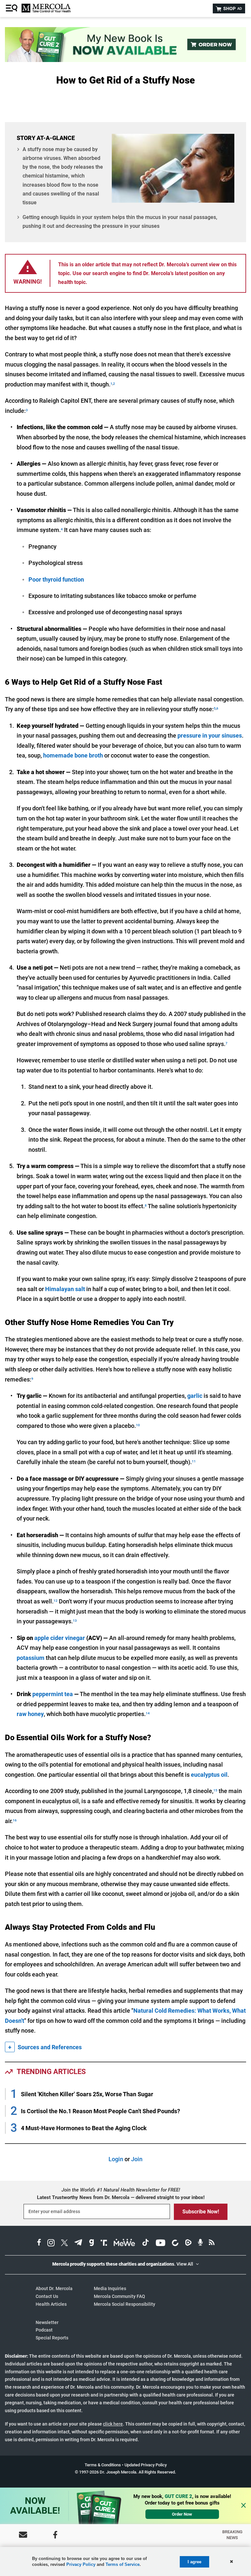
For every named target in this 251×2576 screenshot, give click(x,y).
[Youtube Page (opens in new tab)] (160, 2244)
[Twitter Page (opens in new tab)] (64, 2244)
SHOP (232, 8)
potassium (31, 1658)
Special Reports (52, 2338)
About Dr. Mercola (54, 2288)
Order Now (182, 2514)
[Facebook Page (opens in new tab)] (39, 2244)
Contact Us (47, 2296)
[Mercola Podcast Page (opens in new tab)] (200, 2244)
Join (137, 2159)
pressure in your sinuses (210, 735)
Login (116, 2159)
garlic (195, 1396)
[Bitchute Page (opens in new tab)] (175, 2244)
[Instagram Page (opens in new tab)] (51, 2244)
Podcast (44, 2330)
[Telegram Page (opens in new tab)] (78, 2244)
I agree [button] (194, 2562)
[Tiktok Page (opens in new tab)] (145, 2244)
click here (113, 2424)
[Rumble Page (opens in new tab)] (188, 2244)
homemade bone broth (73, 755)
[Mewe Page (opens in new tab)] (125, 2244)
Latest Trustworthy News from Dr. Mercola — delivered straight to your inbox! (121, 2197)
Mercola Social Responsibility (125, 2304)
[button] (231, 2562)
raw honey (30, 1714)
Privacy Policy (81, 2564)
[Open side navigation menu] (12, 8)
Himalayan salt (65, 1289)
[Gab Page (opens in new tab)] (92, 2244)
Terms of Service (123, 2564)
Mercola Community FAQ (119, 2296)
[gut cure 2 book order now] (125, 60)
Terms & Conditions (103, 2465)
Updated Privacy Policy (146, 2465)
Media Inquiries (110, 2288)
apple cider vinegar (60, 1638)
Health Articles (51, 2304)
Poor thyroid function (56, 579)
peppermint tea (53, 1694)
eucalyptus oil (209, 1775)
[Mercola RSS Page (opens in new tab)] (212, 2244)
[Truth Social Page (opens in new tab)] (104, 2244)
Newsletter (47, 2322)
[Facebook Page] (55, 2535)
